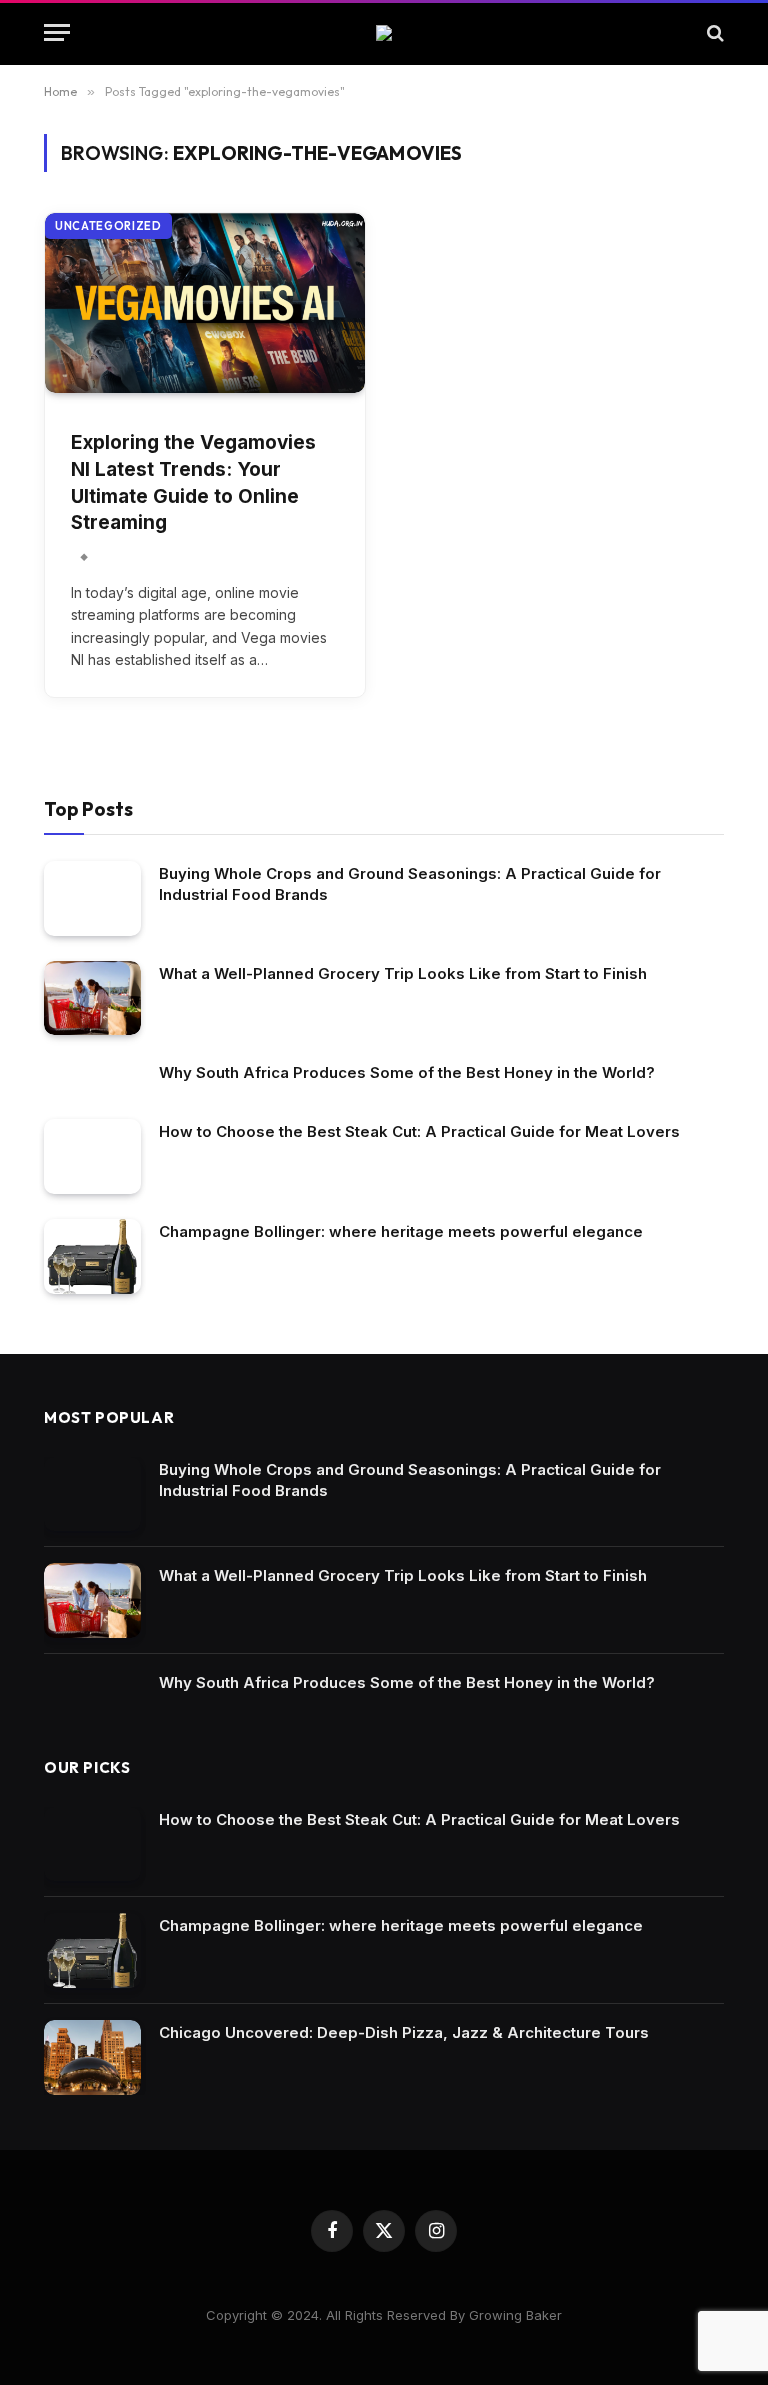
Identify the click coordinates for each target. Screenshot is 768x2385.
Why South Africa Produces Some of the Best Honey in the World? (407, 1072)
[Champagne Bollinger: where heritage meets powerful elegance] (92, 1256)
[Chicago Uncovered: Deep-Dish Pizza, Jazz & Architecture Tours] (92, 2057)
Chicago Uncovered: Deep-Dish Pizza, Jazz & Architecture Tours (404, 2032)
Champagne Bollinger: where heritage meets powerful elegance (401, 1231)
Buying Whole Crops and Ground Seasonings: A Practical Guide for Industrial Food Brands (410, 884)
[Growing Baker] (384, 33)
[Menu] (57, 32)
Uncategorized (108, 226)
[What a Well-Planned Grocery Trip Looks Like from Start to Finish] (92, 998)
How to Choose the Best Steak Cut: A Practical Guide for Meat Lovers (419, 1131)
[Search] (713, 32)
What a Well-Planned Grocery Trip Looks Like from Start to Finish (403, 973)
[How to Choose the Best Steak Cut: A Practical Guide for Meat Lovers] (92, 1156)
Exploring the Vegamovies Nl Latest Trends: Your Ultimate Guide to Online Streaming (193, 482)
